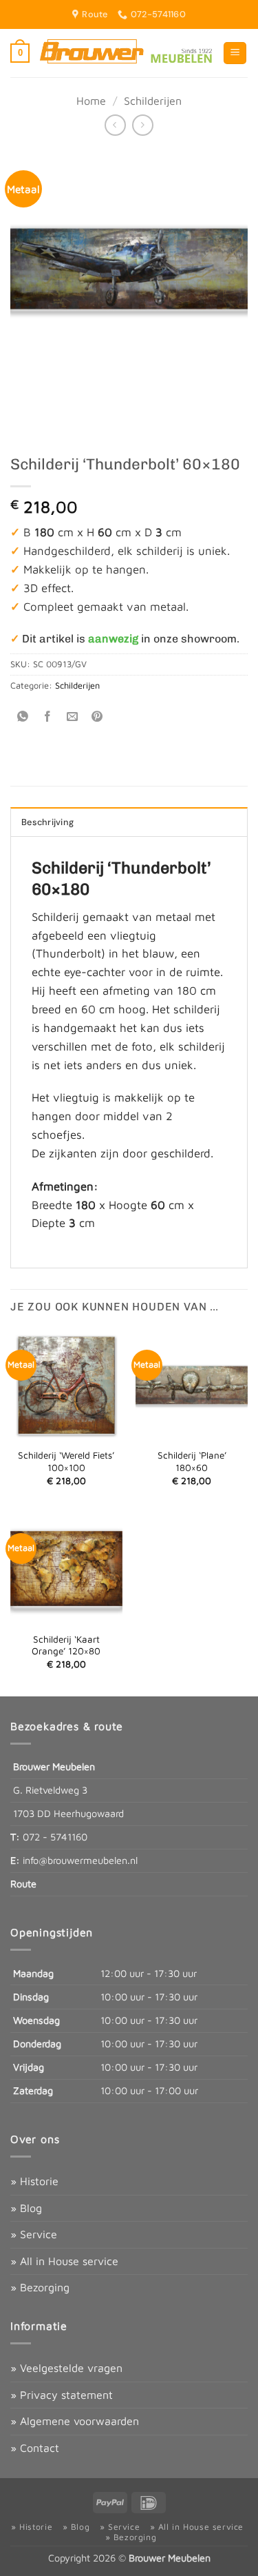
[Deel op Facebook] (48, 717)
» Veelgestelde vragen (66, 2368)
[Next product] (115, 125)
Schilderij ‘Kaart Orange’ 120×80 (66, 1645)
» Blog (26, 2208)
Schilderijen (153, 101)
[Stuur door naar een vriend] (73, 717)
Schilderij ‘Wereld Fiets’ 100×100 (66, 1461)
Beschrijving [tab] (47, 822)
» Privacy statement (62, 2395)
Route (23, 1884)
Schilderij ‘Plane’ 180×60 (192, 1461)
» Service (34, 2234)
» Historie (34, 2181)
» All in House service (64, 2261)
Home (91, 101)
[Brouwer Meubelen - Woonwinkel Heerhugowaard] (126, 53)
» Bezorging (40, 2287)
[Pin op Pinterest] (97, 717)
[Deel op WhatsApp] (23, 717)
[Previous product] (143, 125)
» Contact (35, 2448)
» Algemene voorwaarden (75, 2421)
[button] (20, 53)
